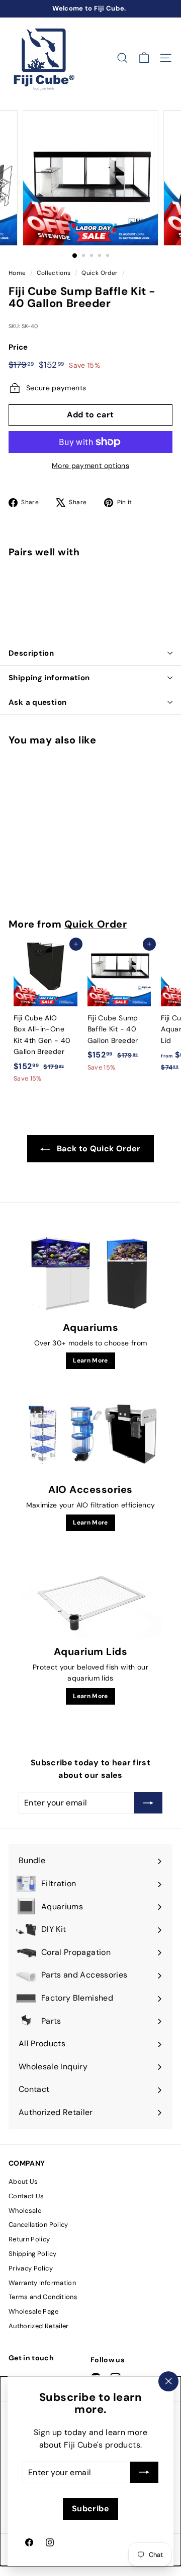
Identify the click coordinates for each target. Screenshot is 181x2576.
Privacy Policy (31, 2268)
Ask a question (37, 702)
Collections (54, 273)
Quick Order (100, 273)
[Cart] (144, 58)
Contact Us (26, 2196)
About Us (23, 2181)
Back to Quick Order (99, 1149)
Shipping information (49, 678)
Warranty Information (42, 2283)
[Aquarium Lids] (90, 1598)
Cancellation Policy (38, 2225)
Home (17, 273)
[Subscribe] (144, 2472)
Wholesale (25, 2211)
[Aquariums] (90, 1274)
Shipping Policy (32, 2254)
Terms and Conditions (43, 2297)
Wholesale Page (33, 2311)
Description (31, 653)
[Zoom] (144, 231)
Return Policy (29, 2239)
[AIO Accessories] (90, 1436)
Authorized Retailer (39, 2326)
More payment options (90, 466)
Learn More (90, 1360)
